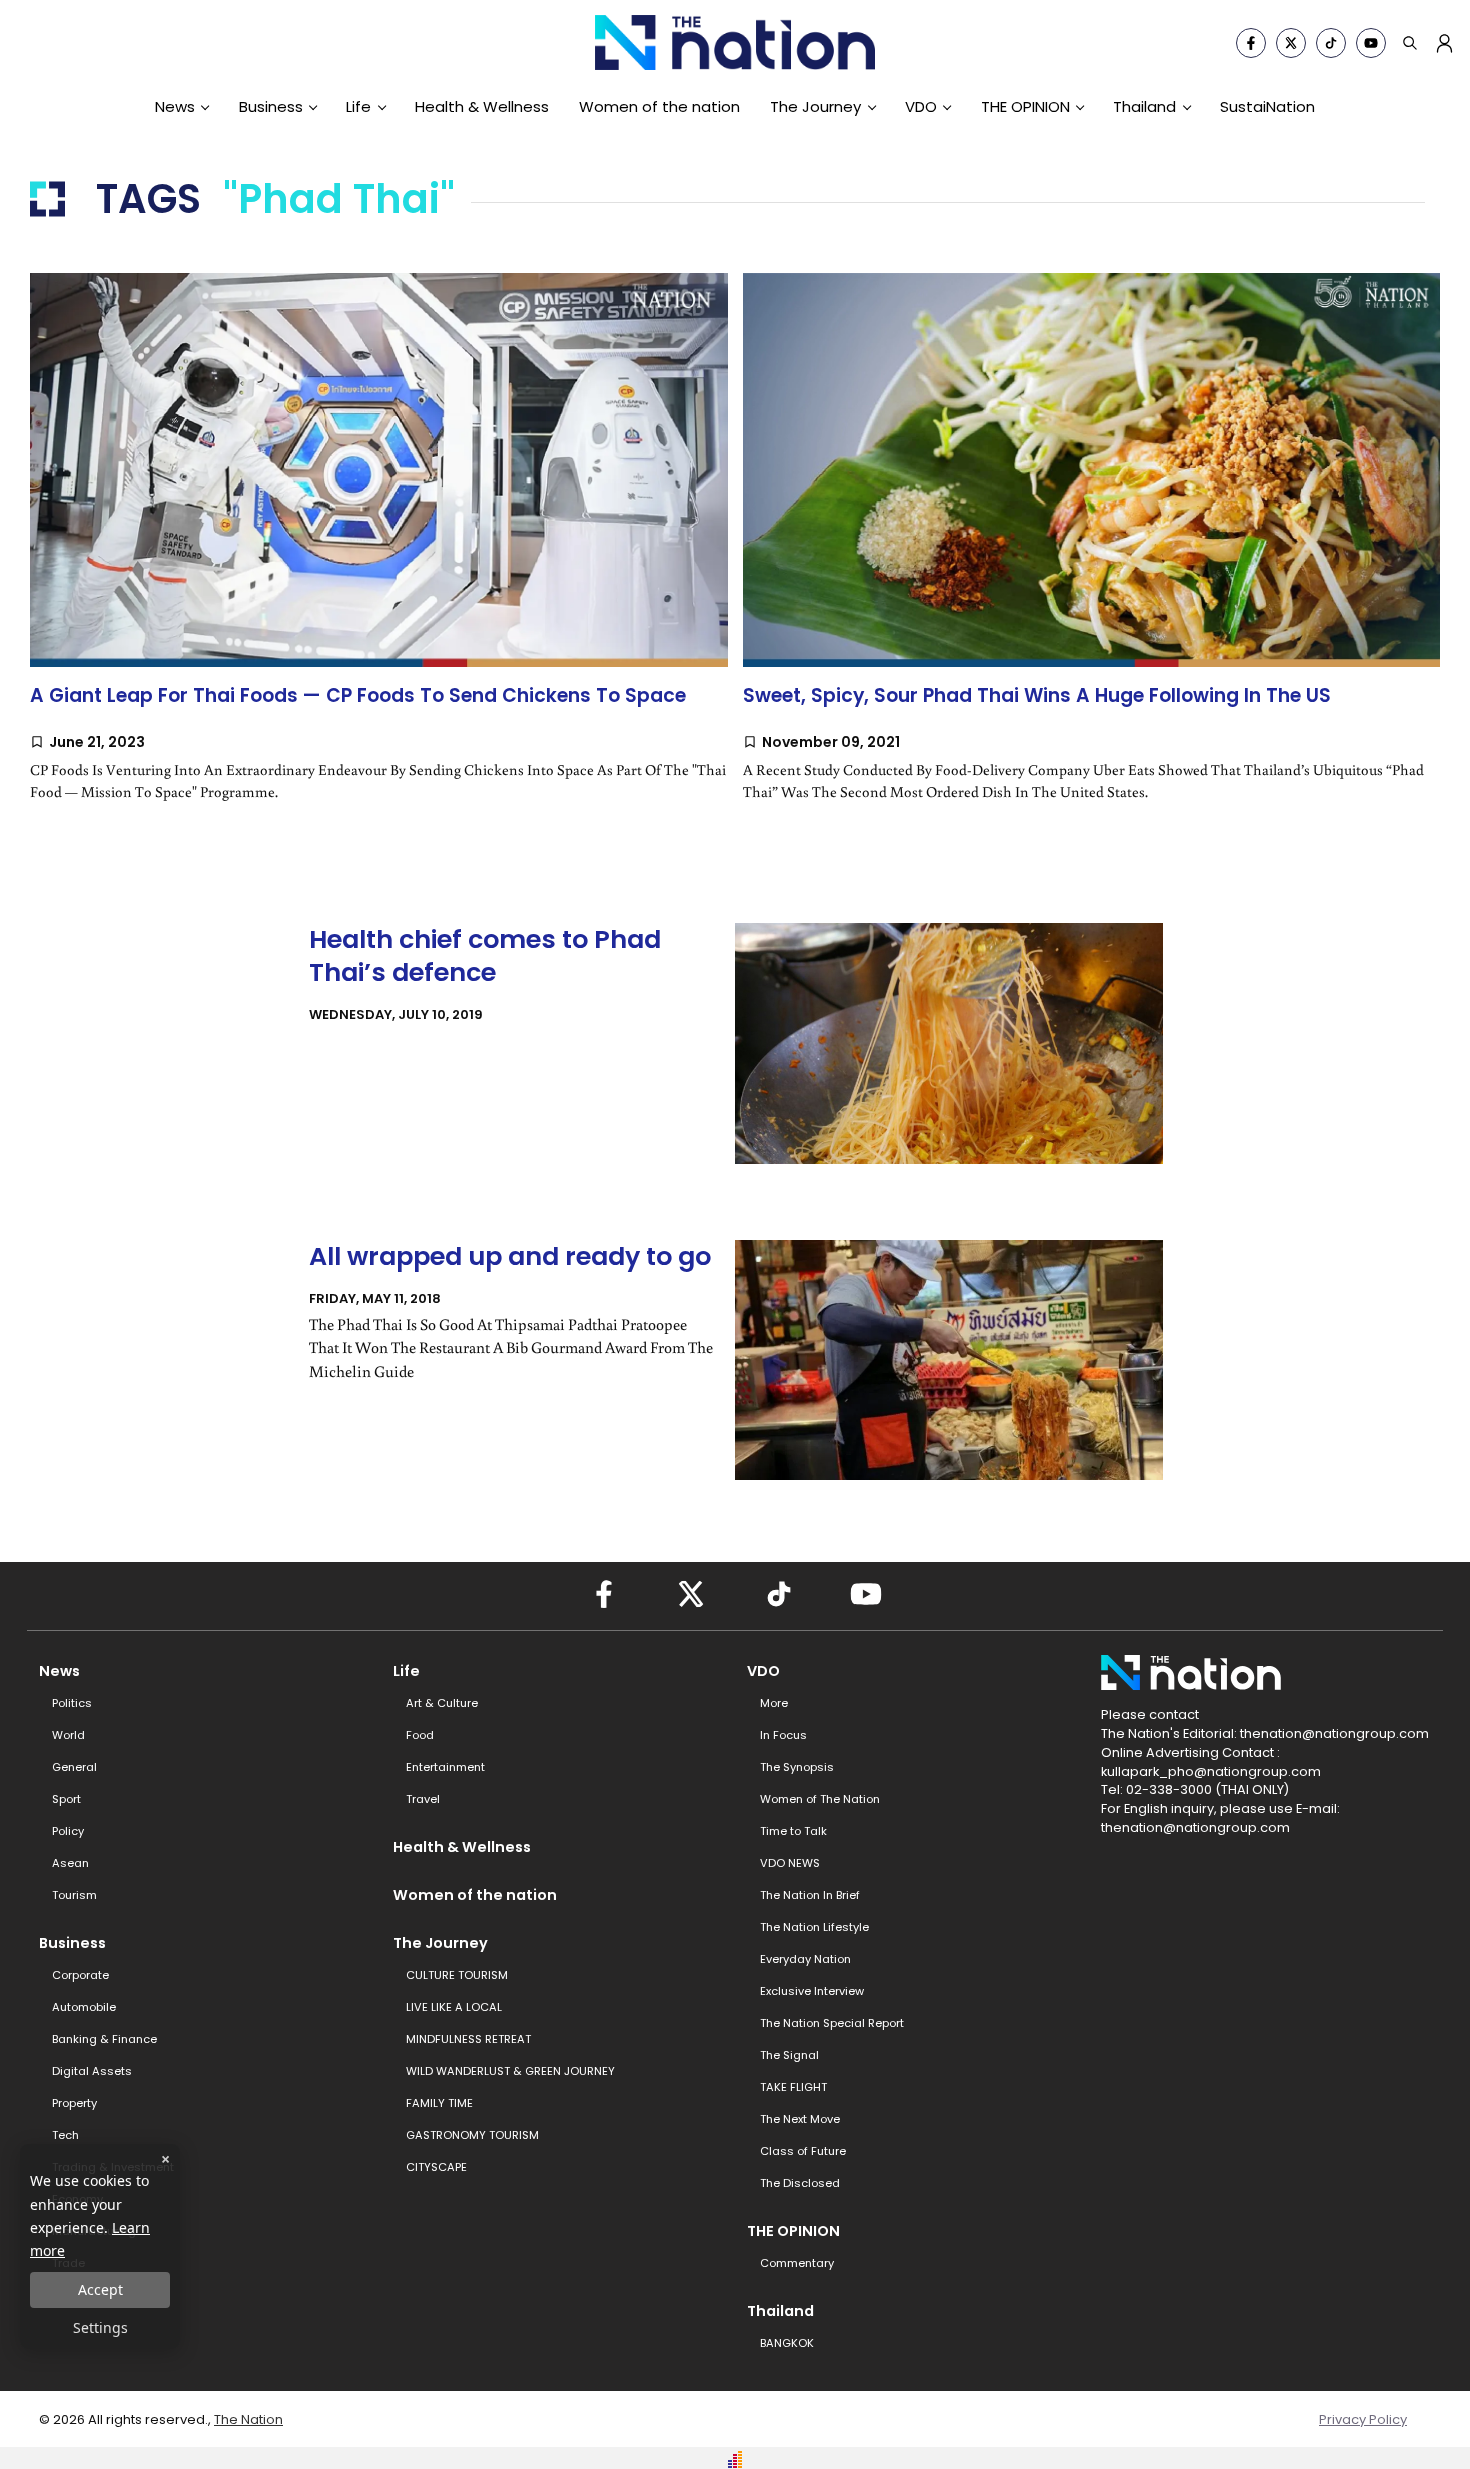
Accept (100, 2289)
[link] (379, 557)
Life (358, 106)
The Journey (815, 106)
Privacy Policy (1363, 2419)
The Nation (248, 2419)
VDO (921, 106)
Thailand (1144, 106)
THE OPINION (1025, 106)
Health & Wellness (482, 106)
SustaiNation (1267, 106)
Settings (100, 2327)
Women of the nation (659, 106)
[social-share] (1251, 43)
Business (271, 106)
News (175, 106)
